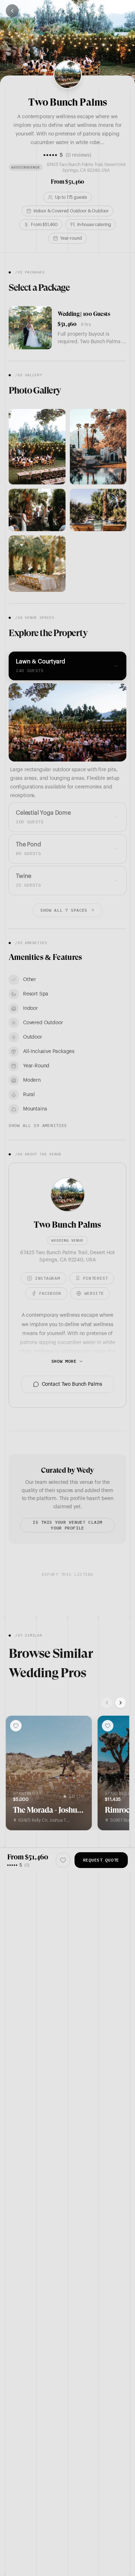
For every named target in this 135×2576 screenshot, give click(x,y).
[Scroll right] (121, 1703)
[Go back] (12, 11)
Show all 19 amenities (38, 1125)
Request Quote (101, 1860)
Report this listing (67, 1574)
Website (94, 1293)
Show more (64, 1361)
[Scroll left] (107, 1703)
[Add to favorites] (16, 1726)
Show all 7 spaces (64, 910)
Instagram (47, 1278)
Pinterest (96, 1278)
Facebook (50, 1293)
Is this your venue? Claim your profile (67, 1525)
